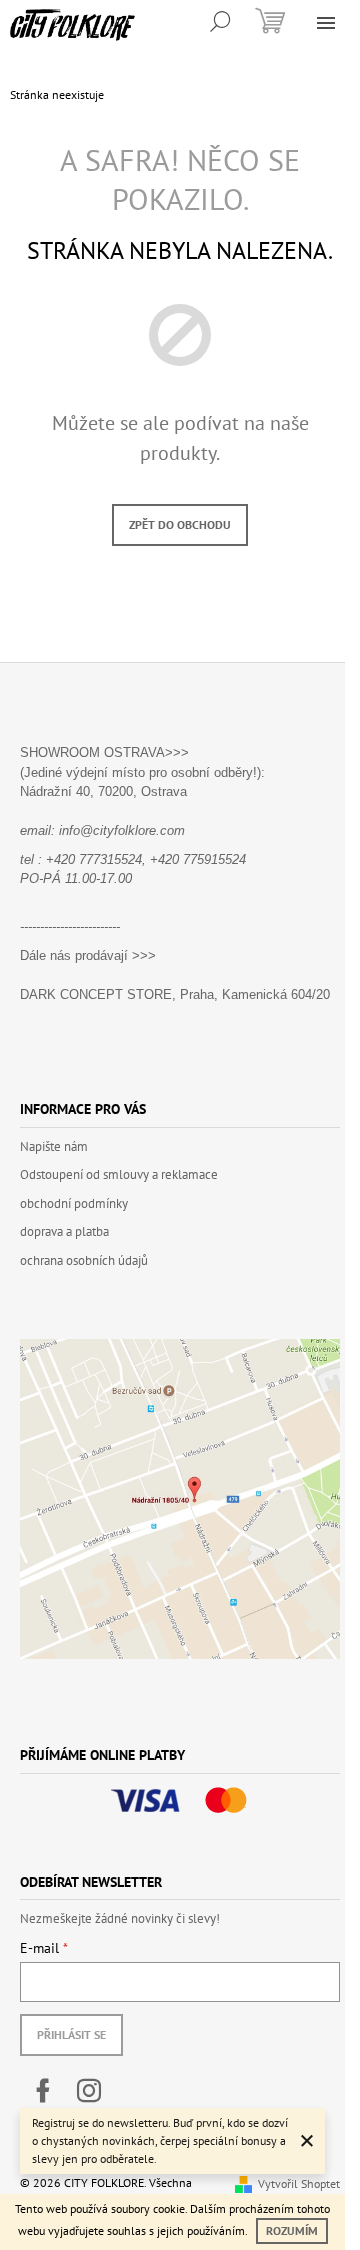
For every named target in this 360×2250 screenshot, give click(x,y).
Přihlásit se (71, 2034)
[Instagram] (89, 2091)
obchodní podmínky (74, 1203)
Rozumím (292, 2230)
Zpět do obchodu (180, 524)
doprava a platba (64, 1231)
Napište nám (54, 1146)
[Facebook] (43, 2091)
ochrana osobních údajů (84, 1260)
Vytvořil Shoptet (299, 2183)
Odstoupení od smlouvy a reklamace (119, 1174)
